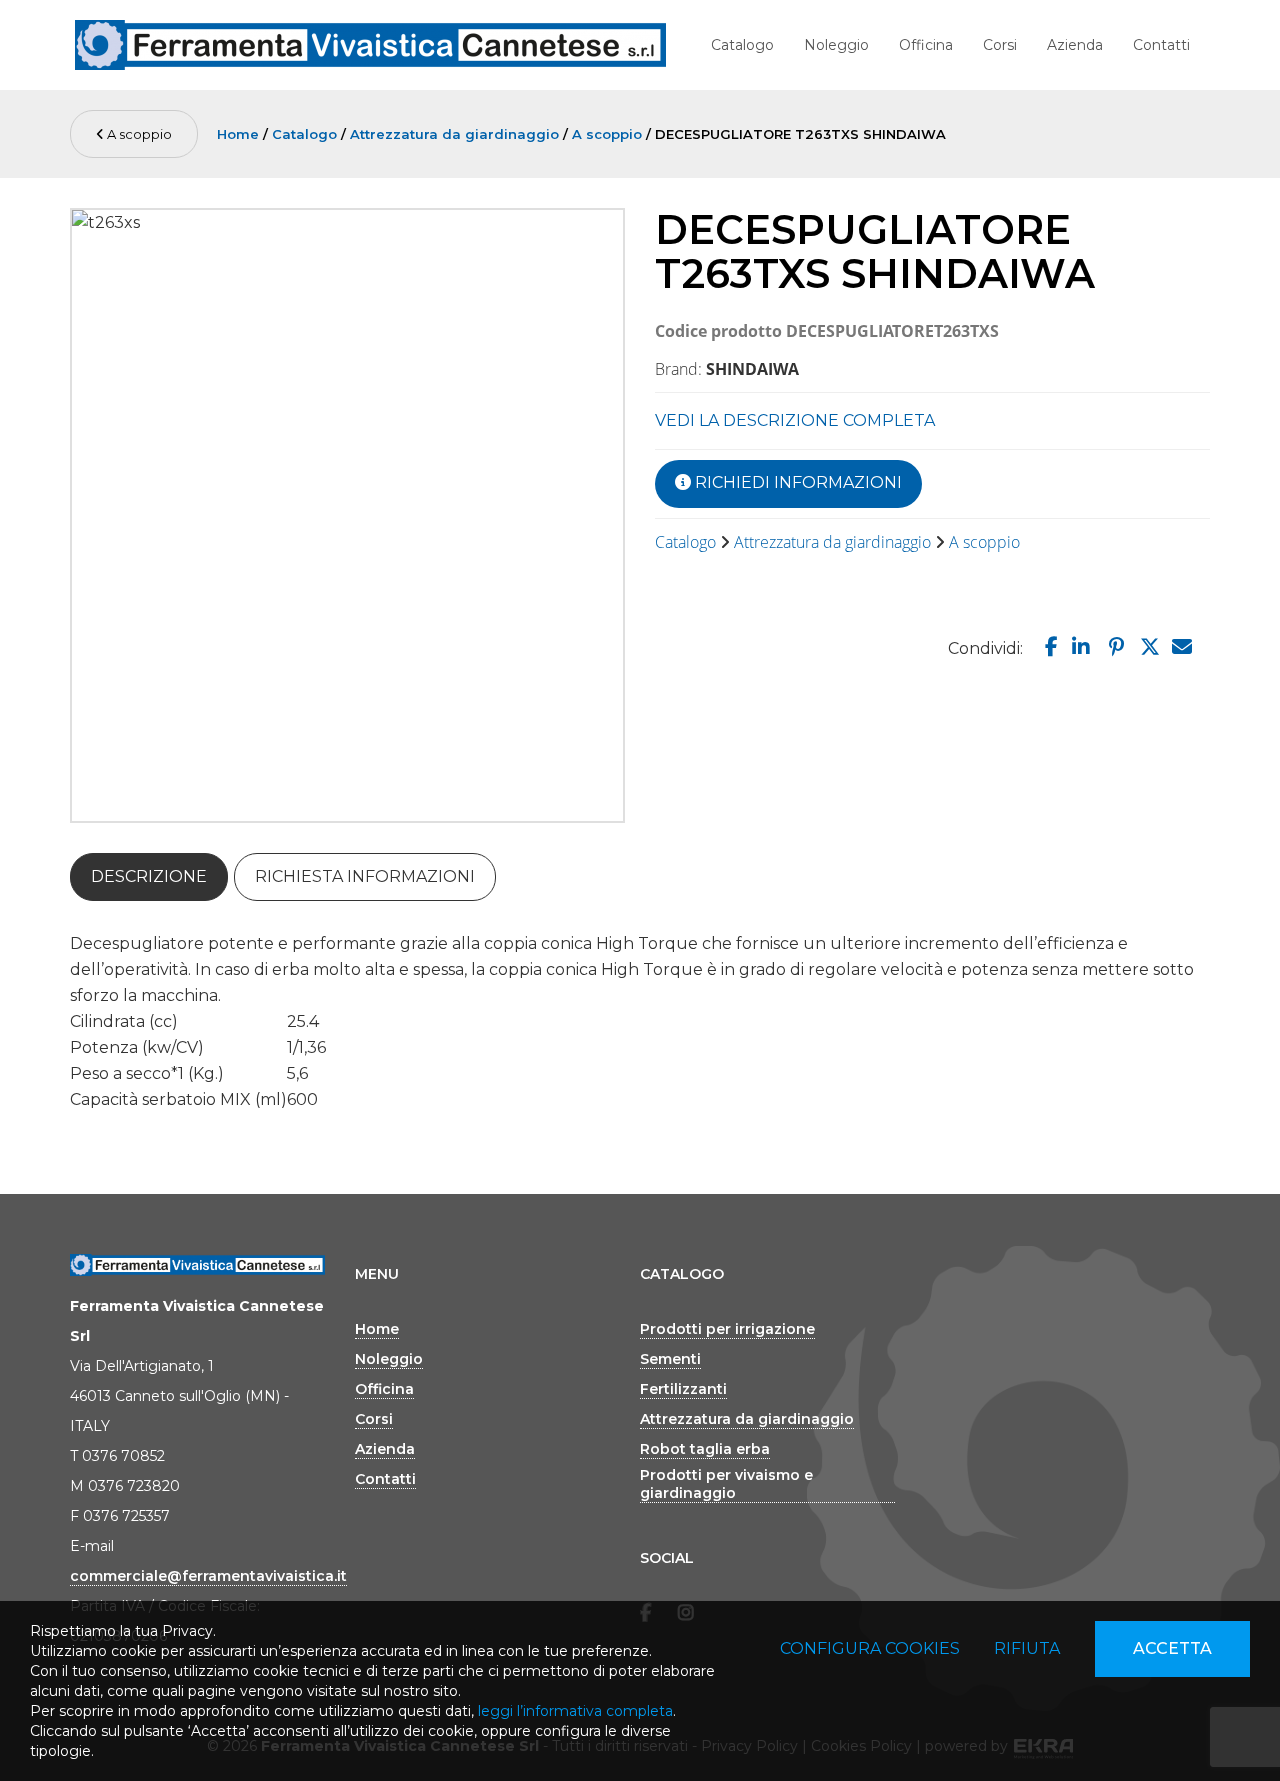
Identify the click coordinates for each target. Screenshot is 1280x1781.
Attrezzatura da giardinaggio (454, 134)
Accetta (1172, 1648)
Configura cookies (870, 1648)
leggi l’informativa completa (575, 1711)
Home (238, 134)
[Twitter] (1147, 647)
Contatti (1161, 45)
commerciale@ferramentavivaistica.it (208, 1576)
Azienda (1075, 45)
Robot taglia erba (705, 1449)
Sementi (670, 1359)
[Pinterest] (1114, 647)
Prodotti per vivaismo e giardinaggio (726, 1484)
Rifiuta (1027, 1648)
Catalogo (742, 45)
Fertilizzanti (683, 1389)
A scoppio (138, 134)
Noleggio (836, 45)
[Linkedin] (1079, 647)
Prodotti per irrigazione (727, 1329)
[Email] (1180, 647)
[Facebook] (1047, 647)
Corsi (1000, 45)
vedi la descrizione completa (795, 420)
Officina (926, 45)
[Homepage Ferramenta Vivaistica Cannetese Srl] (370, 45)
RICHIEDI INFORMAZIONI (796, 482)
